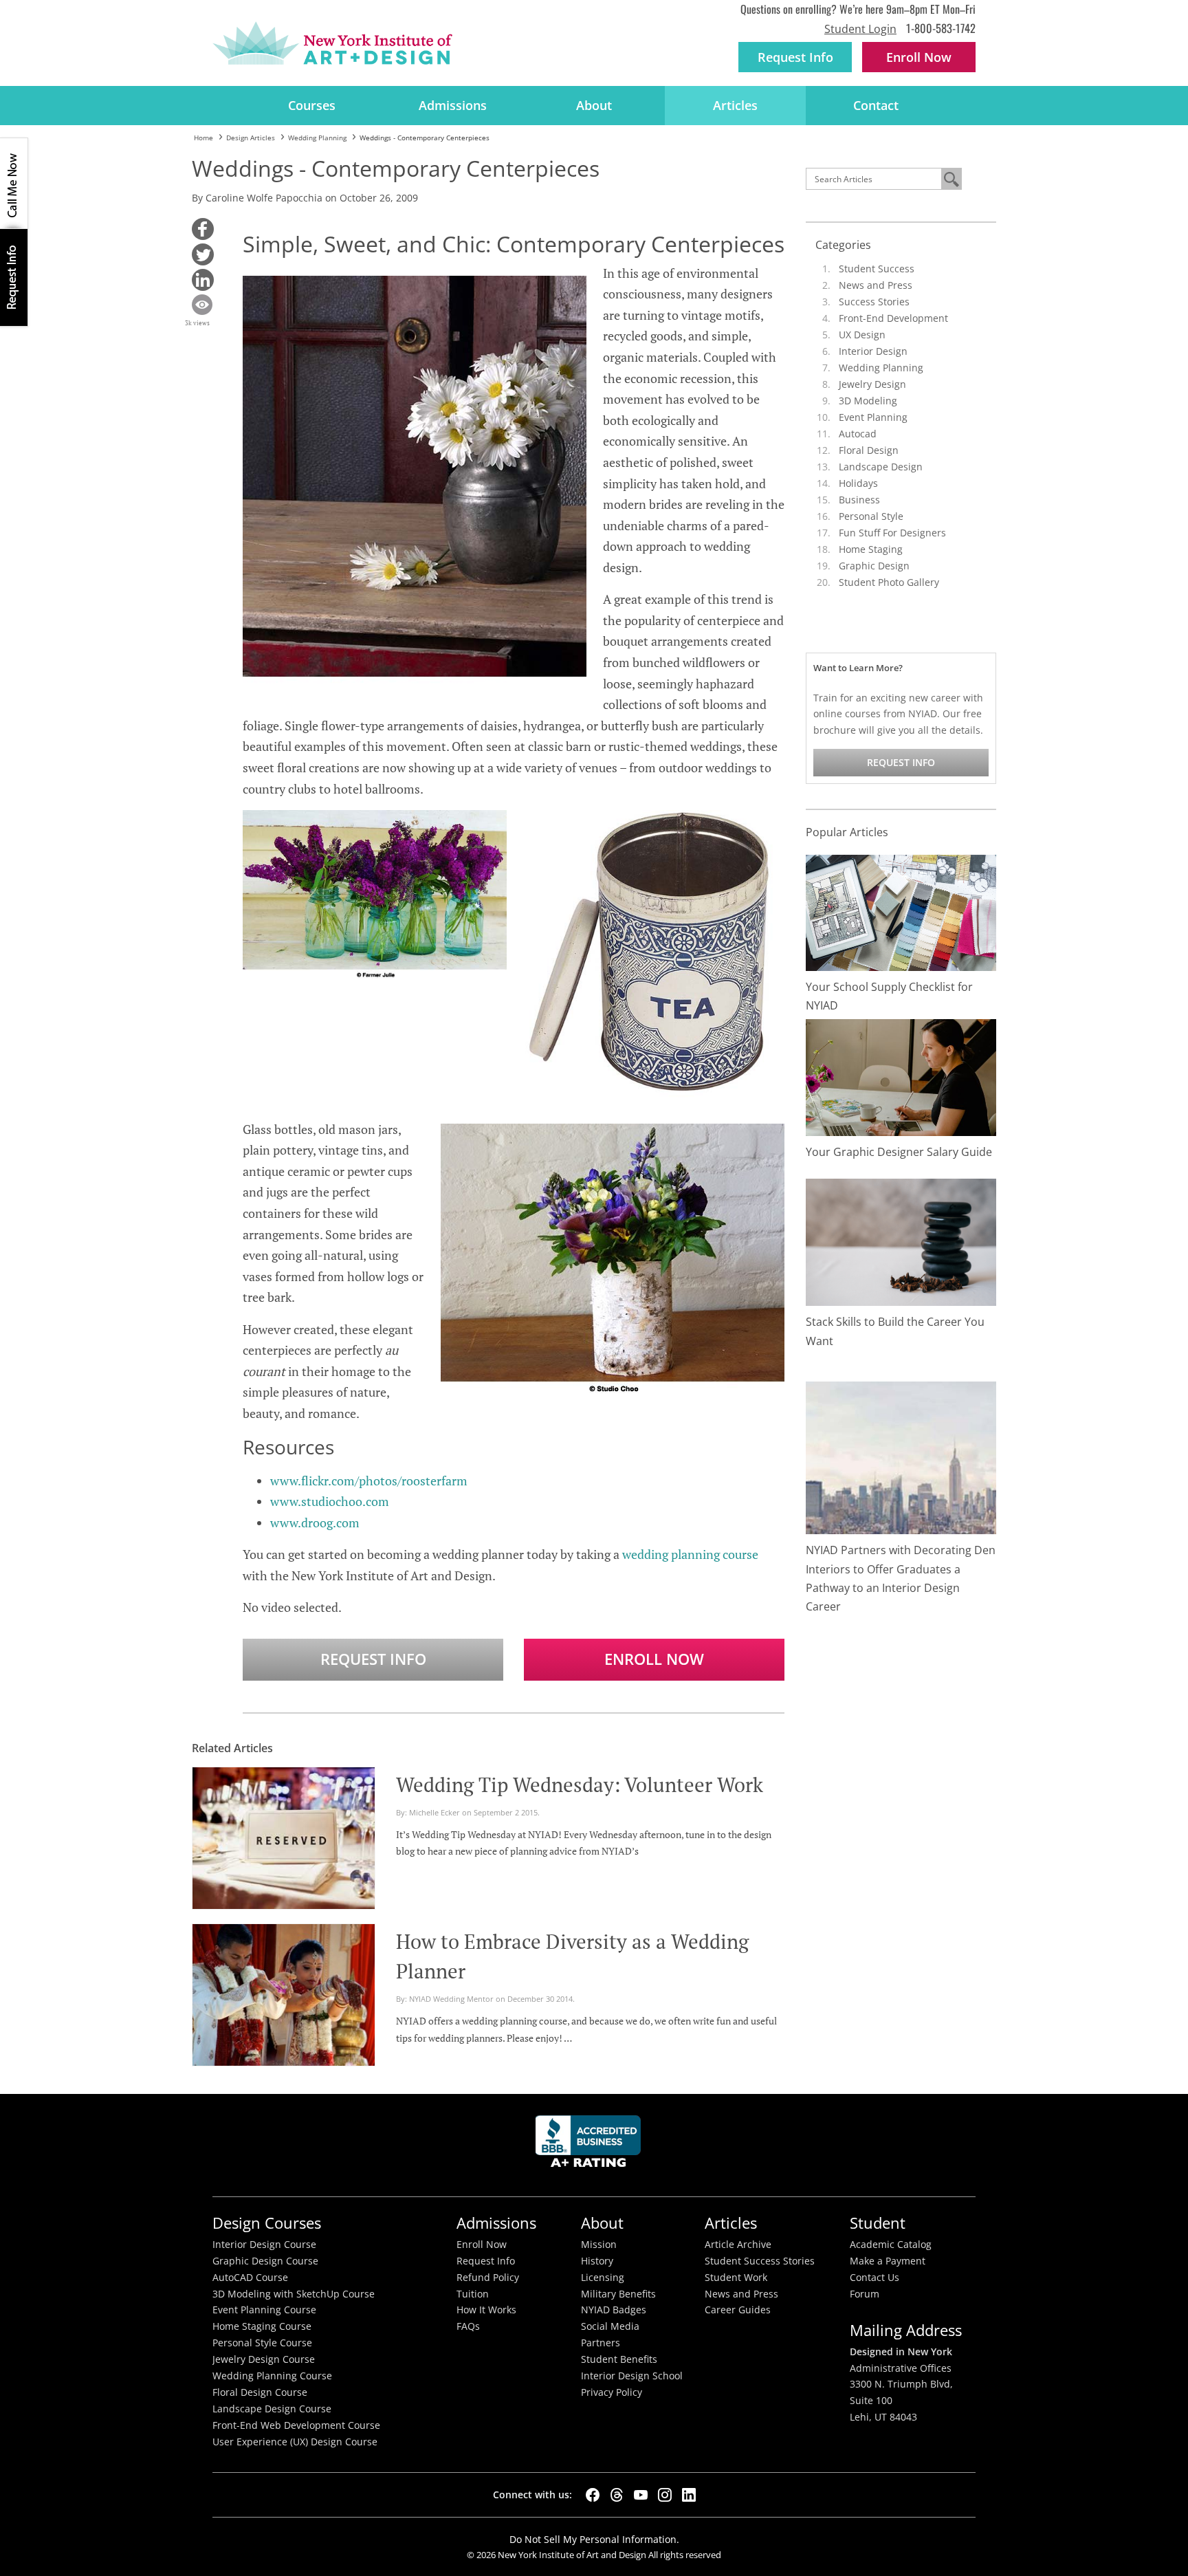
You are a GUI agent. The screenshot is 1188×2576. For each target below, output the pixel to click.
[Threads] (617, 2495)
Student (878, 2223)
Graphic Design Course (265, 2261)
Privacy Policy (612, 2392)
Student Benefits (619, 2359)
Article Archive (738, 2245)
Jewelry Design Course (264, 2359)
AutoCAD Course (250, 2278)
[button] (203, 229)
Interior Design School (632, 2376)
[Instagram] (665, 2495)
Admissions (453, 105)
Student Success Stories (760, 2261)
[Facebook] (593, 2495)
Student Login (860, 29)
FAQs (468, 2326)
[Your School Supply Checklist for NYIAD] (901, 912)
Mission (599, 2245)
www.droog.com (315, 1522)
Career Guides (738, 2310)
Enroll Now (654, 1659)
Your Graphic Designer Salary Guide (899, 1152)
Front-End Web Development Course (296, 2425)
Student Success (877, 269)
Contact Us (874, 2278)
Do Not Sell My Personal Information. (594, 2539)
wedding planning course (690, 1554)
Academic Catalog (891, 2245)
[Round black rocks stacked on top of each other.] (901, 1242)
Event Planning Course (264, 2310)
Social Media (610, 2326)
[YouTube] (641, 2495)
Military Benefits (618, 2294)
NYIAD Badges (614, 2310)
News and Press (876, 285)
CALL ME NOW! (14, 184)
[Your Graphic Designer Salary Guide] (901, 1077)
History (597, 2261)
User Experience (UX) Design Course (295, 2442)
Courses (312, 105)
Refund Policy (488, 2278)
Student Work (736, 2278)
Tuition (473, 2294)
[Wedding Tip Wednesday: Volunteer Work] (284, 1836)
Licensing (603, 2278)
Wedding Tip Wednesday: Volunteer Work (580, 1784)
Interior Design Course (264, 2245)
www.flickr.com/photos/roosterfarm (369, 1481)
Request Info (795, 57)
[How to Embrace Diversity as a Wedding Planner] (284, 1993)
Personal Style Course (262, 2343)
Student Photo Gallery (889, 582)
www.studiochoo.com (330, 1501)
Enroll (919, 57)
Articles (735, 105)
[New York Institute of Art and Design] (332, 43)
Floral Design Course (260, 2392)
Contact (876, 105)
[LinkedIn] (689, 2495)
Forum (865, 2294)
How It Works (486, 2310)
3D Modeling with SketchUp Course (294, 2294)
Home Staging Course (262, 2326)
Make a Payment (888, 2261)
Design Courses (267, 2223)
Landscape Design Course (272, 2409)
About (594, 105)
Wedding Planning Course (272, 2376)
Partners (601, 2343)
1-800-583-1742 (941, 28)
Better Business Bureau (591, 2145)
